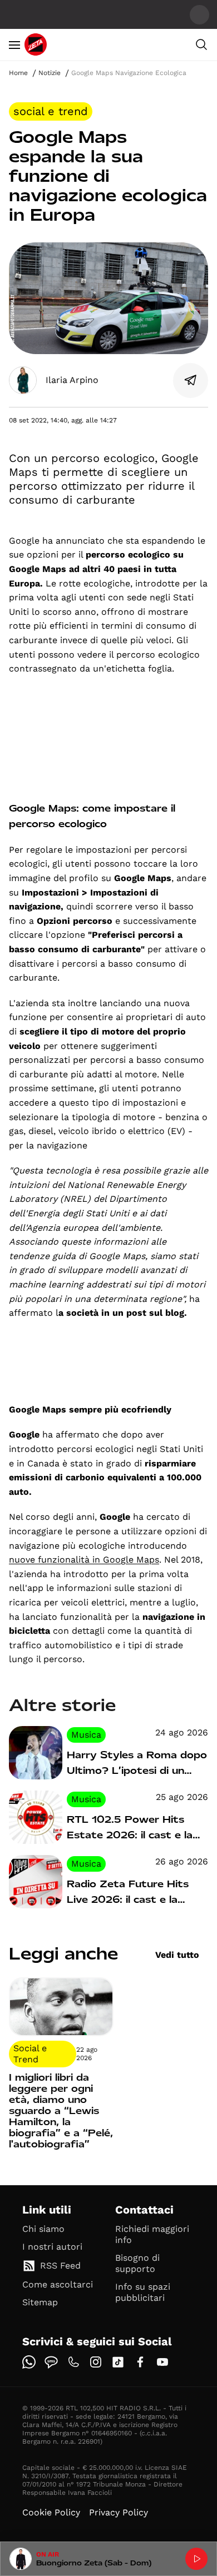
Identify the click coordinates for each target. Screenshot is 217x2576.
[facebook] (140, 2362)
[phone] (73, 2362)
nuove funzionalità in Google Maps (84, 1560)
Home (18, 73)
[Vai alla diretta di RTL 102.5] (196, 2559)
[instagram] (96, 2362)
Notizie (50, 73)
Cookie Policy (51, 2512)
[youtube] (162, 2362)
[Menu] (14, 44)
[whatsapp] (29, 2362)
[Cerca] (201, 44)
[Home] (36, 44)
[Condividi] (191, 380)
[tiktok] (118, 2362)
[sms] (51, 2362)
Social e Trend (51, 111)
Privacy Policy (119, 2512)
